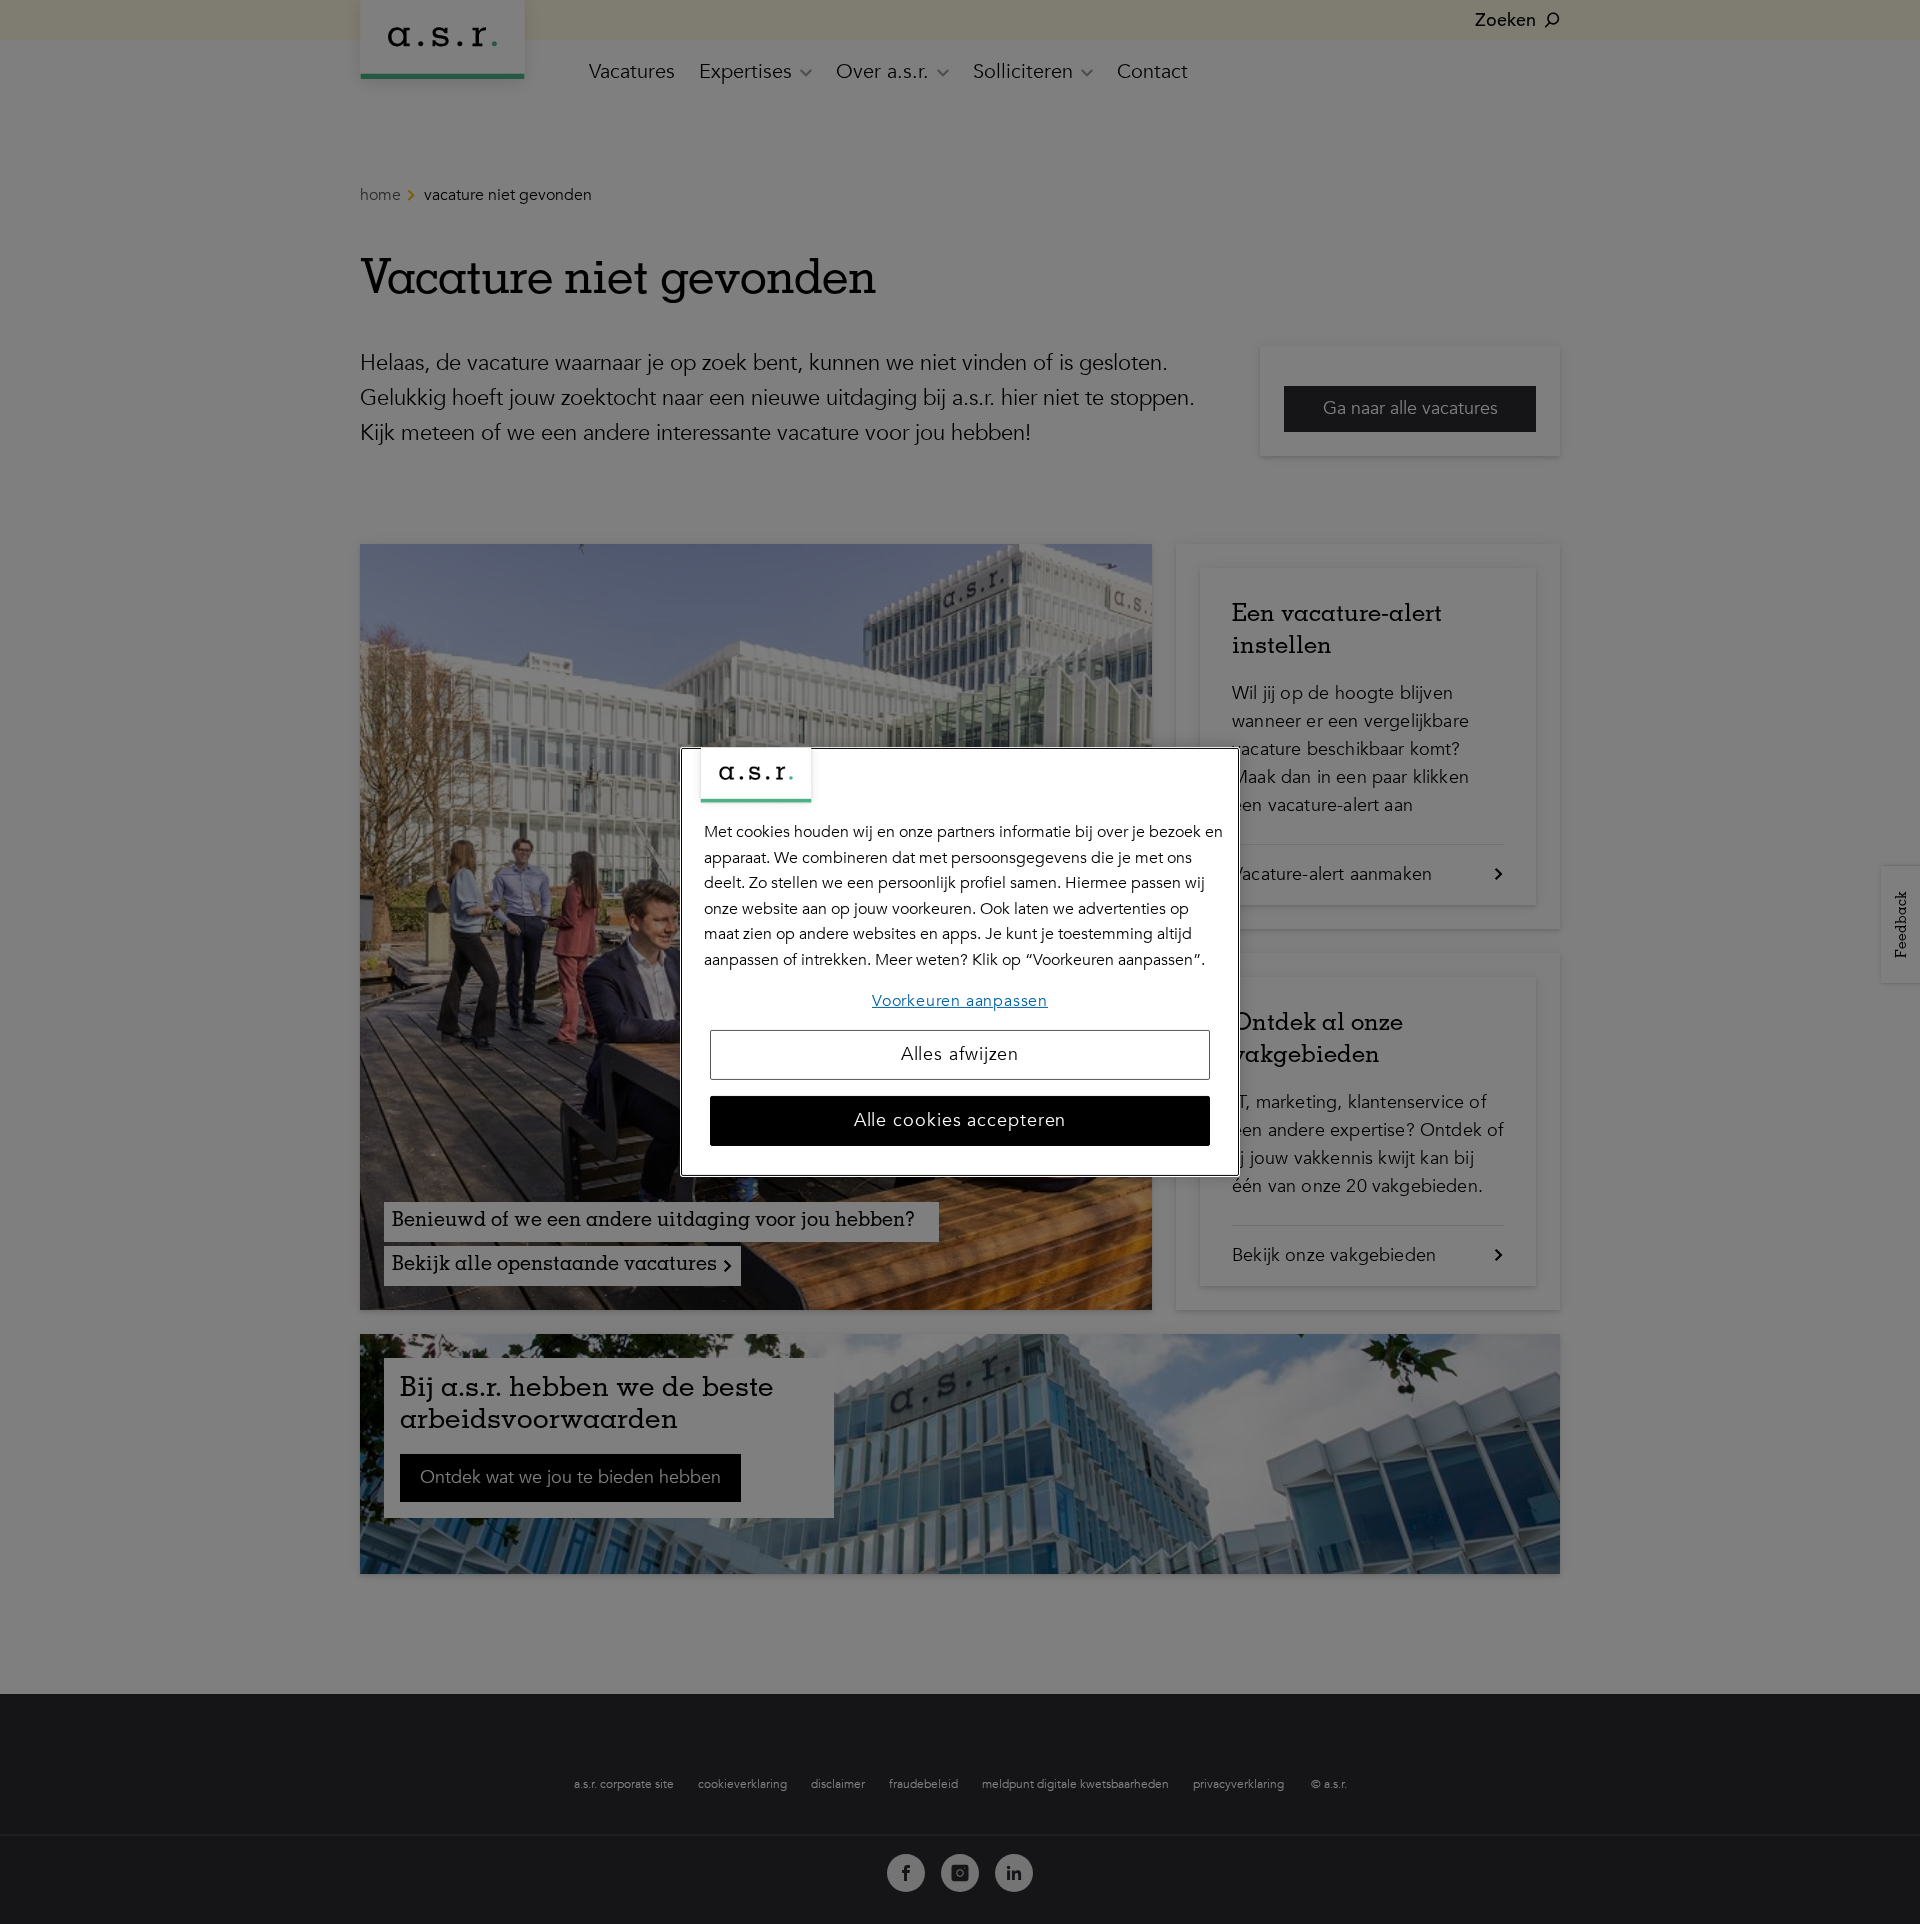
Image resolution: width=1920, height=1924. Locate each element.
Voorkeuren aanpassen (960, 1000)
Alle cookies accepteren (960, 1120)
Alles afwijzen (960, 1054)
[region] (960, 962)
